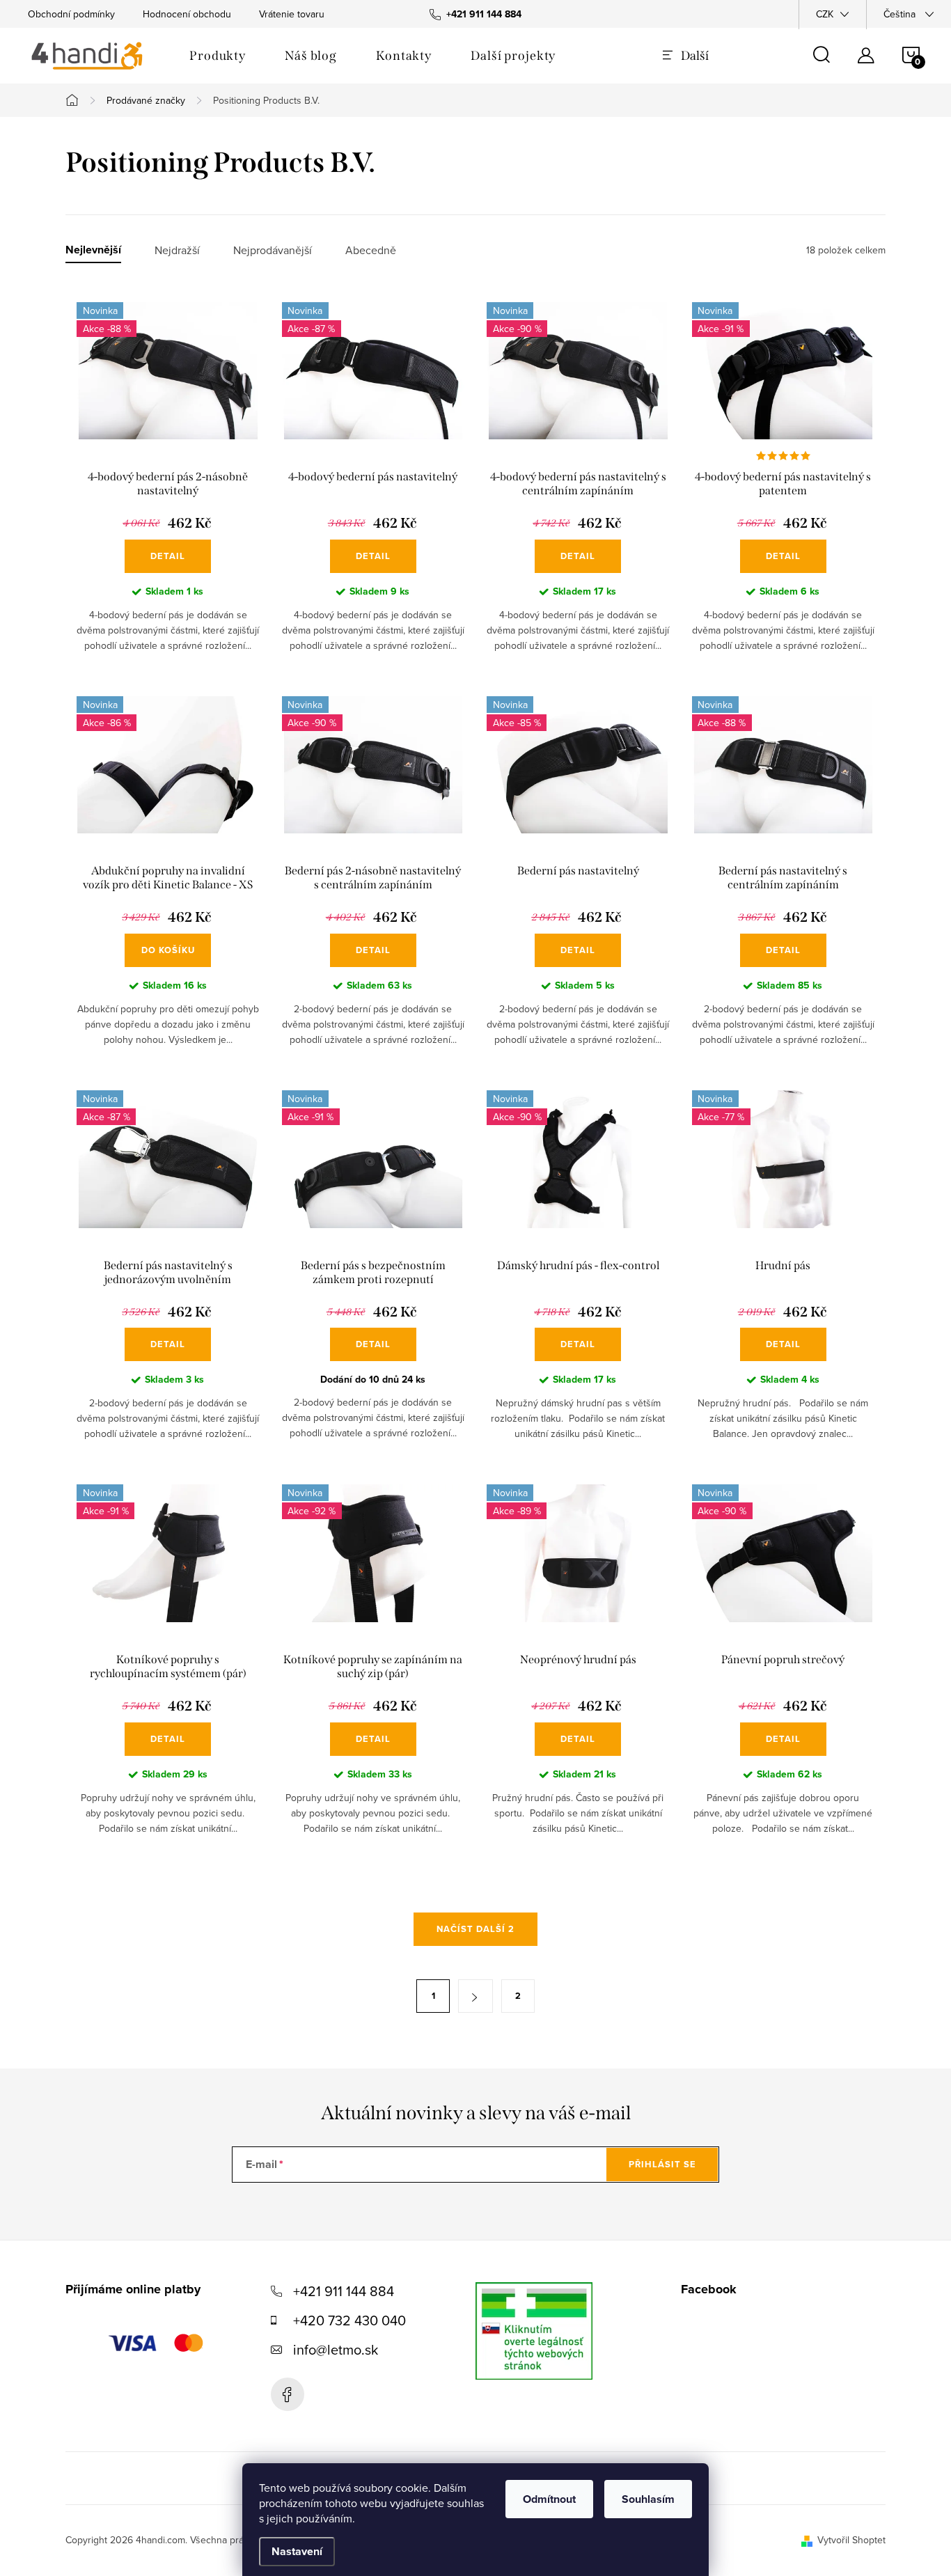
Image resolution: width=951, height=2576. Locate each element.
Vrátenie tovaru (292, 14)
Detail (168, 556)
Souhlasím (648, 2499)
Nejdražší (177, 250)
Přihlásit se (662, 2164)
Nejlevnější (93, 250)
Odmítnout (549, 2499)
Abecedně (371, 250)
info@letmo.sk (336, 2349)
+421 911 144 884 (344, 2291)
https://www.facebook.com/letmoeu (288, 2394)
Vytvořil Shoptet (851, 2540)
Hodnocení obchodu (187, 14)
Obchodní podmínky (71, 14)
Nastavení (297, 2551)
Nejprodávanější (273, 250)
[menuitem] (218, 56)
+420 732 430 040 (349, 2320)
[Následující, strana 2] (475, 1996)
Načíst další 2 (475, 1929)
